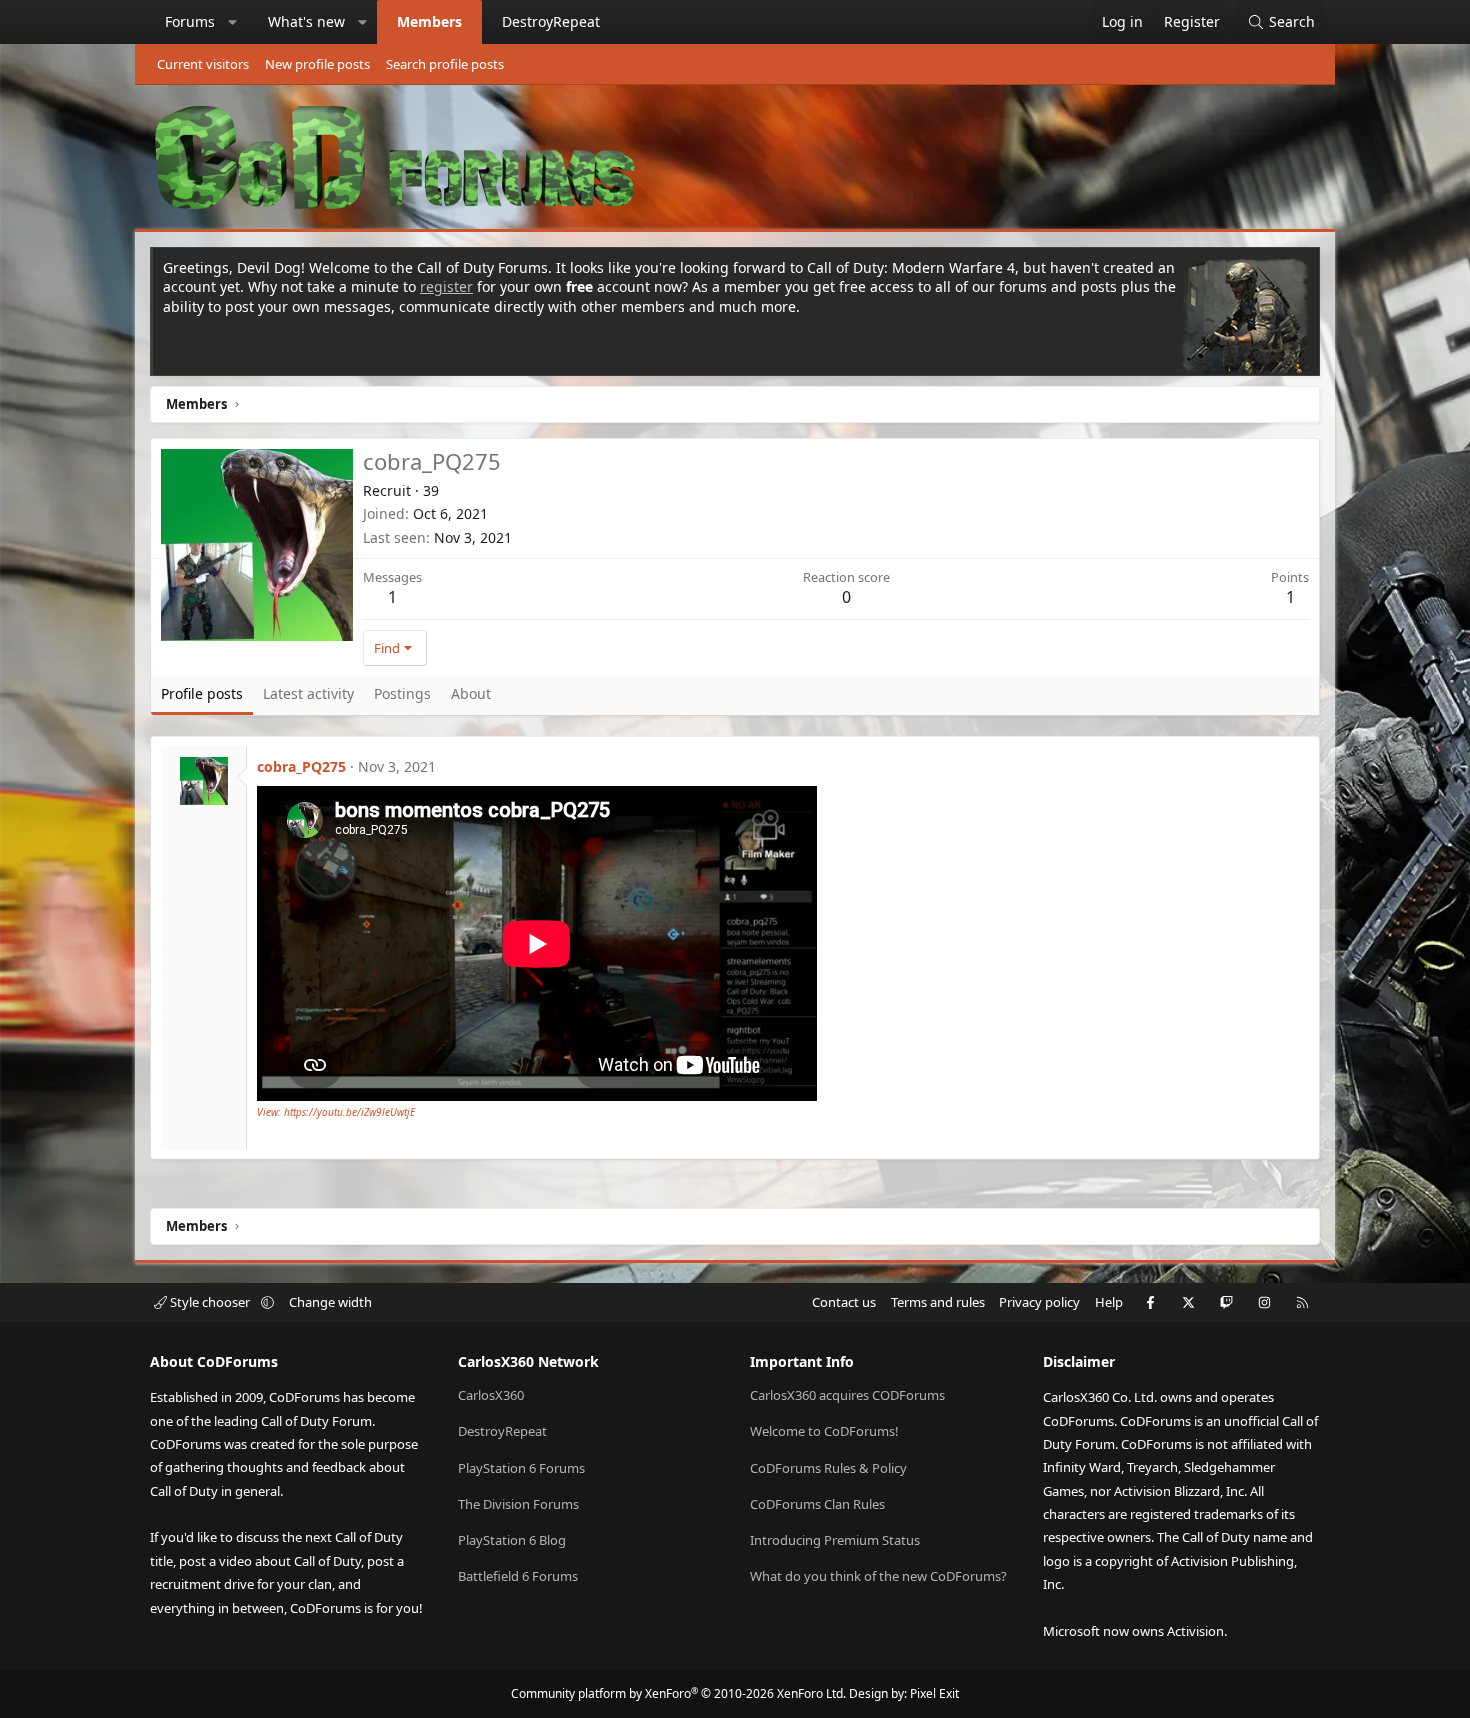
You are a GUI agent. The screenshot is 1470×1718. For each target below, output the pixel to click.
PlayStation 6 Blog (512, 1540)
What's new (306, 21)
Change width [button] (330, 1302)
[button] (233, 22)
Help (1109, 1302)
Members (429, 21)
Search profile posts (445, 64)
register (446, 286)
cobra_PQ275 (301, 766)
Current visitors (203, 64)
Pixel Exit (934, 1693)
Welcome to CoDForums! (824, 1431)
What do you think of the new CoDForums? (878, 1576)
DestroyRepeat (551, 21)
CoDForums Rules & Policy (828, 1468)
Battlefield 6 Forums (518, 1576)
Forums (190, 21)
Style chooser (210, 1302)
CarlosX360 (491, 1395)
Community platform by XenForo (678, 1693)
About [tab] (471, 693)
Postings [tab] (402, 693)
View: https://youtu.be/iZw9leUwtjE (336, 1112)
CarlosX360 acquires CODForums (847, 1395)
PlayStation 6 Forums (521, 1468)
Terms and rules (938, 1302)
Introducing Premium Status (835, 1540)
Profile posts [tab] (202, 693)
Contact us (844, 1302)
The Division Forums (518, 1504)
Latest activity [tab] (308, 693)
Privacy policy (1039, 1302)
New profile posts (317, 64)
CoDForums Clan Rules (817, 1504)
